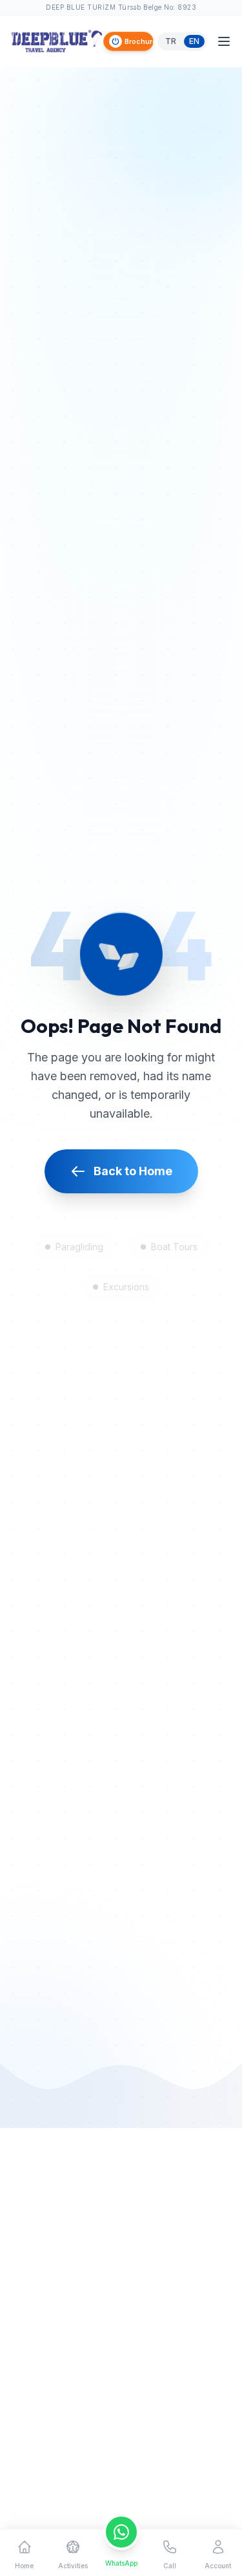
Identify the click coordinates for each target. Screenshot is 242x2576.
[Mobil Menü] (224, 41)
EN (194, 41)
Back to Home (133, 1171)
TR (171, 41)
